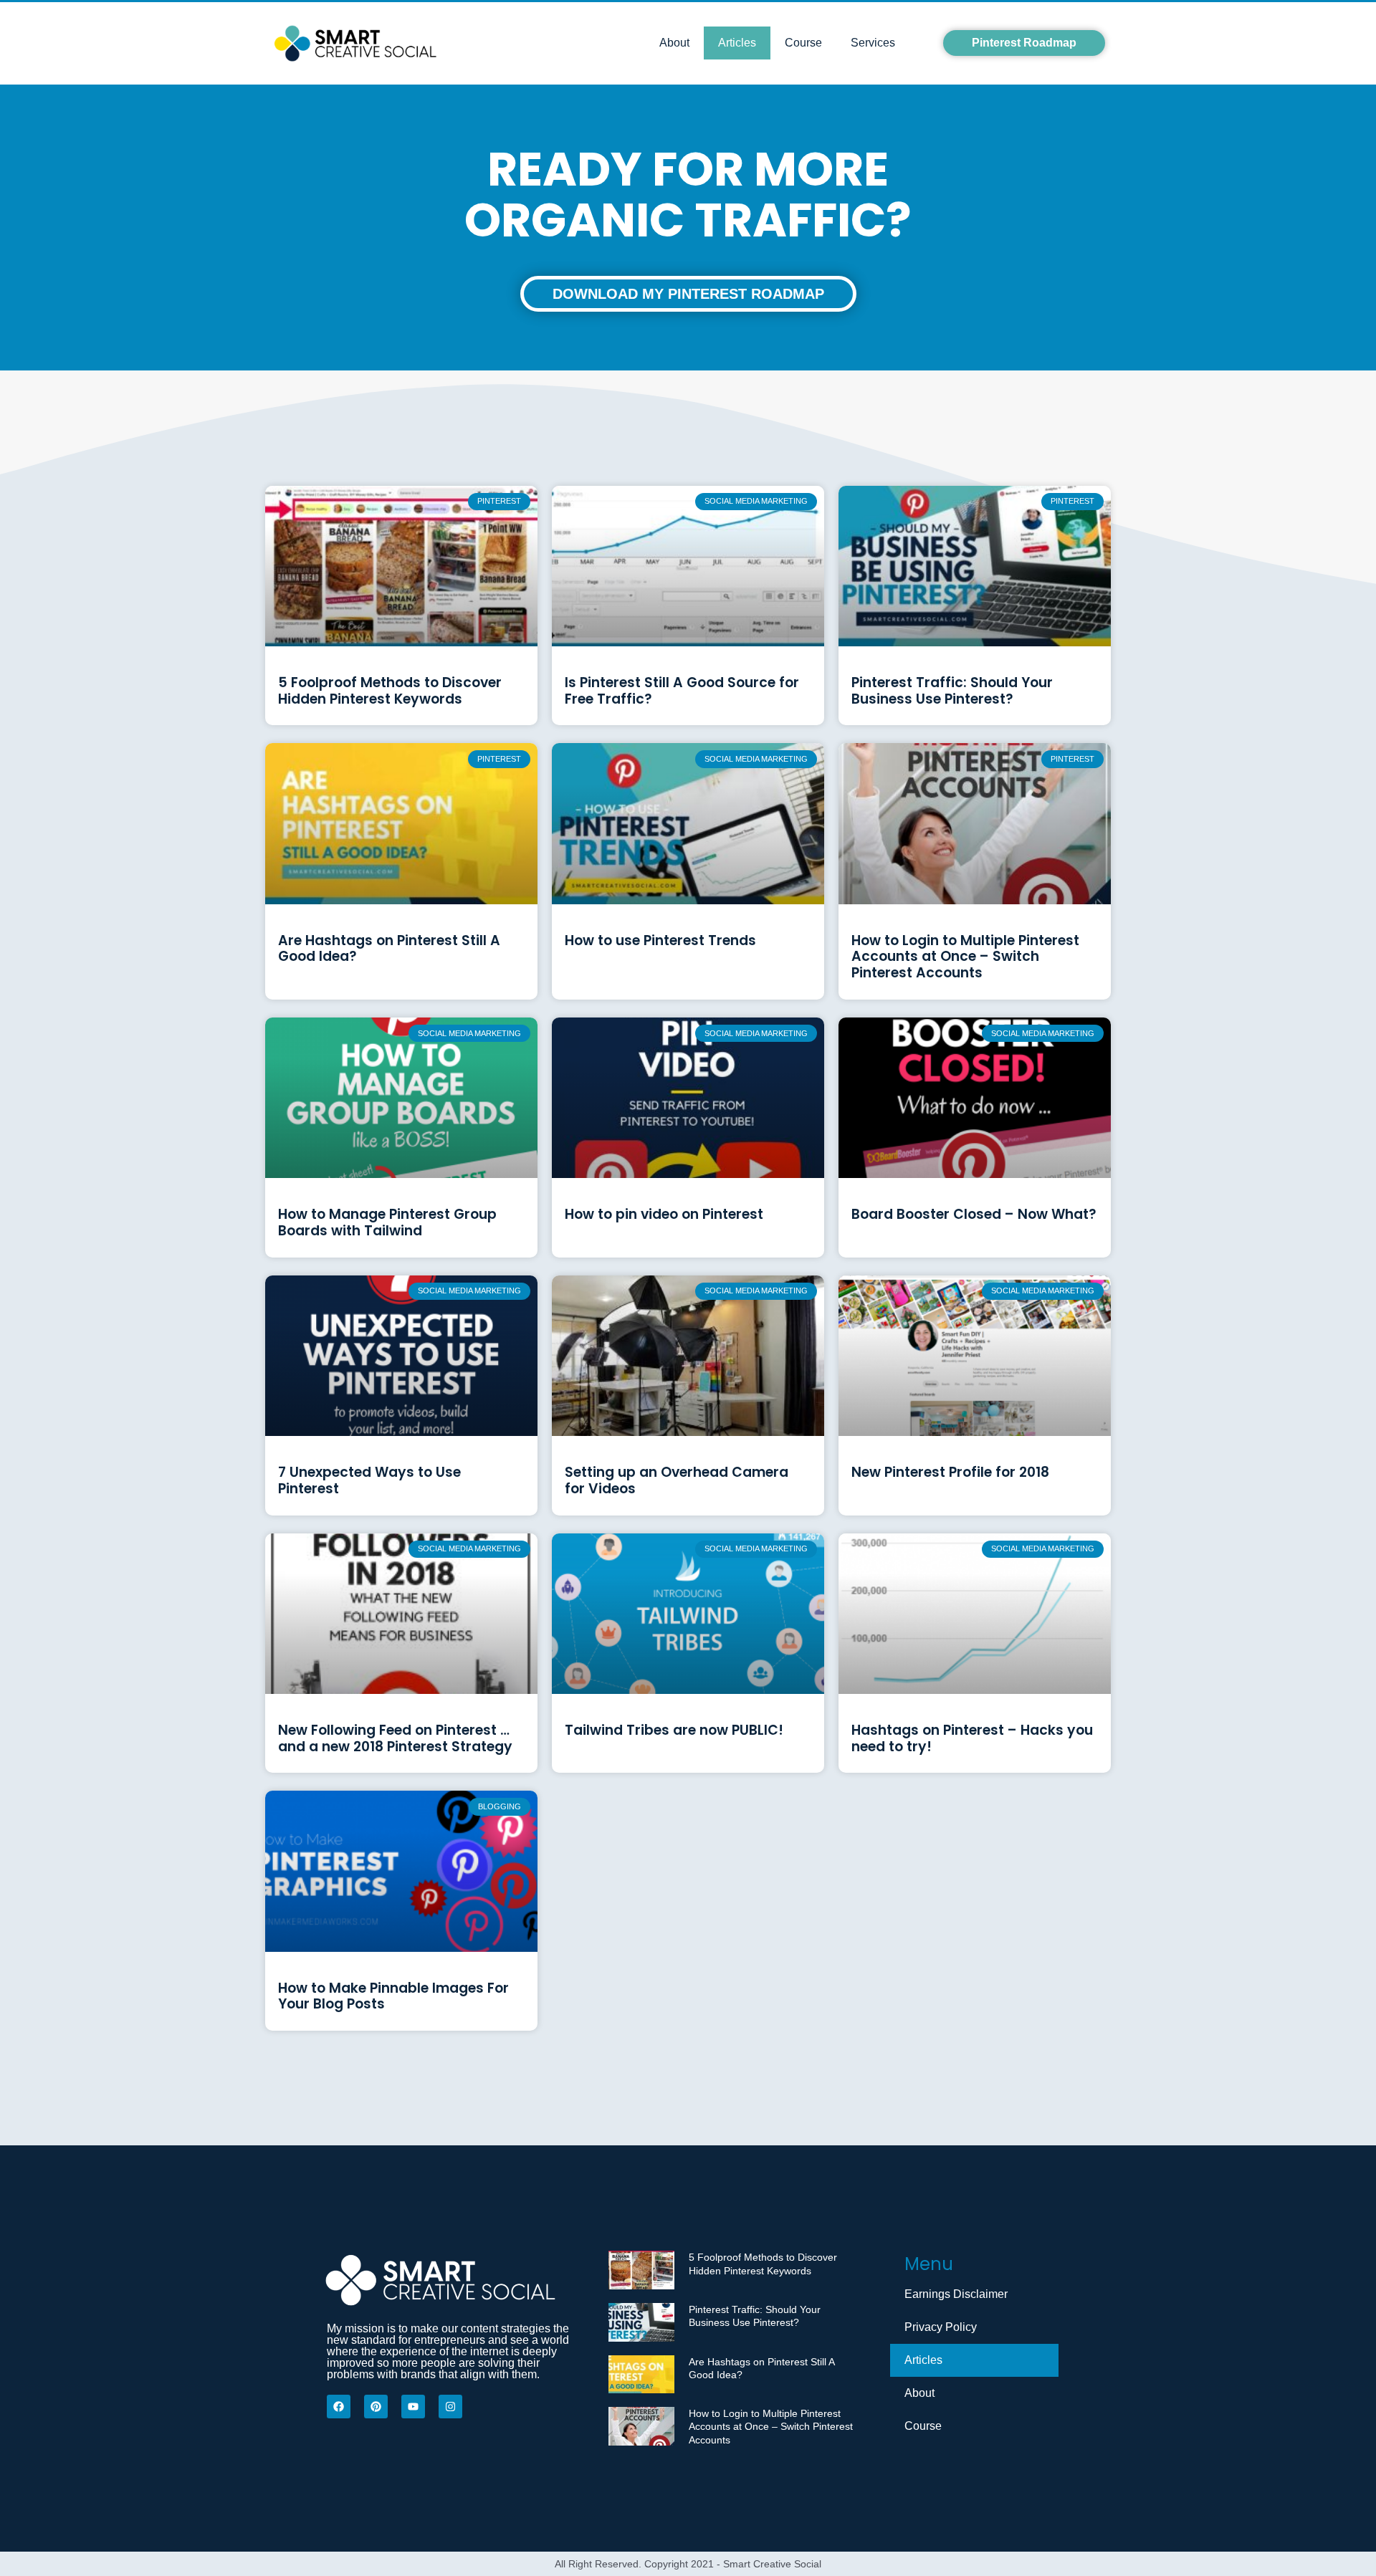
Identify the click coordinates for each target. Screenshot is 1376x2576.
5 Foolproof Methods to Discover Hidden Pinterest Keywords (390, 691)
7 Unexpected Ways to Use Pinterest (369, 1480)
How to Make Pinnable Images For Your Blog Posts (393, 1996)
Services (873, 43)
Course (803, 43)
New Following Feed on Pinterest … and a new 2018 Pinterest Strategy (395, 1738)
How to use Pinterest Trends (660, 940)
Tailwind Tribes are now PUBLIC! (674, 1730)
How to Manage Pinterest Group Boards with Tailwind (387, 1222)
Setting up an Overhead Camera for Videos (677, 1480)
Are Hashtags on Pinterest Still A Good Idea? (389, 949)
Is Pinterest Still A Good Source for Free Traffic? (682, 691)
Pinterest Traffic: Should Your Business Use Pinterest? (952, 691)
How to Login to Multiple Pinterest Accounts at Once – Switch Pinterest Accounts (965, 957)
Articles (737, 43)
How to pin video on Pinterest (664, 1214)
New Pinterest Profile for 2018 (950, 1472)
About (674, 43)
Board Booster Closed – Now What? (974, 1214)
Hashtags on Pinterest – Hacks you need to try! (972, 1738)
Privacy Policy (941, 2327)
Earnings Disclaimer (956, 2294)
